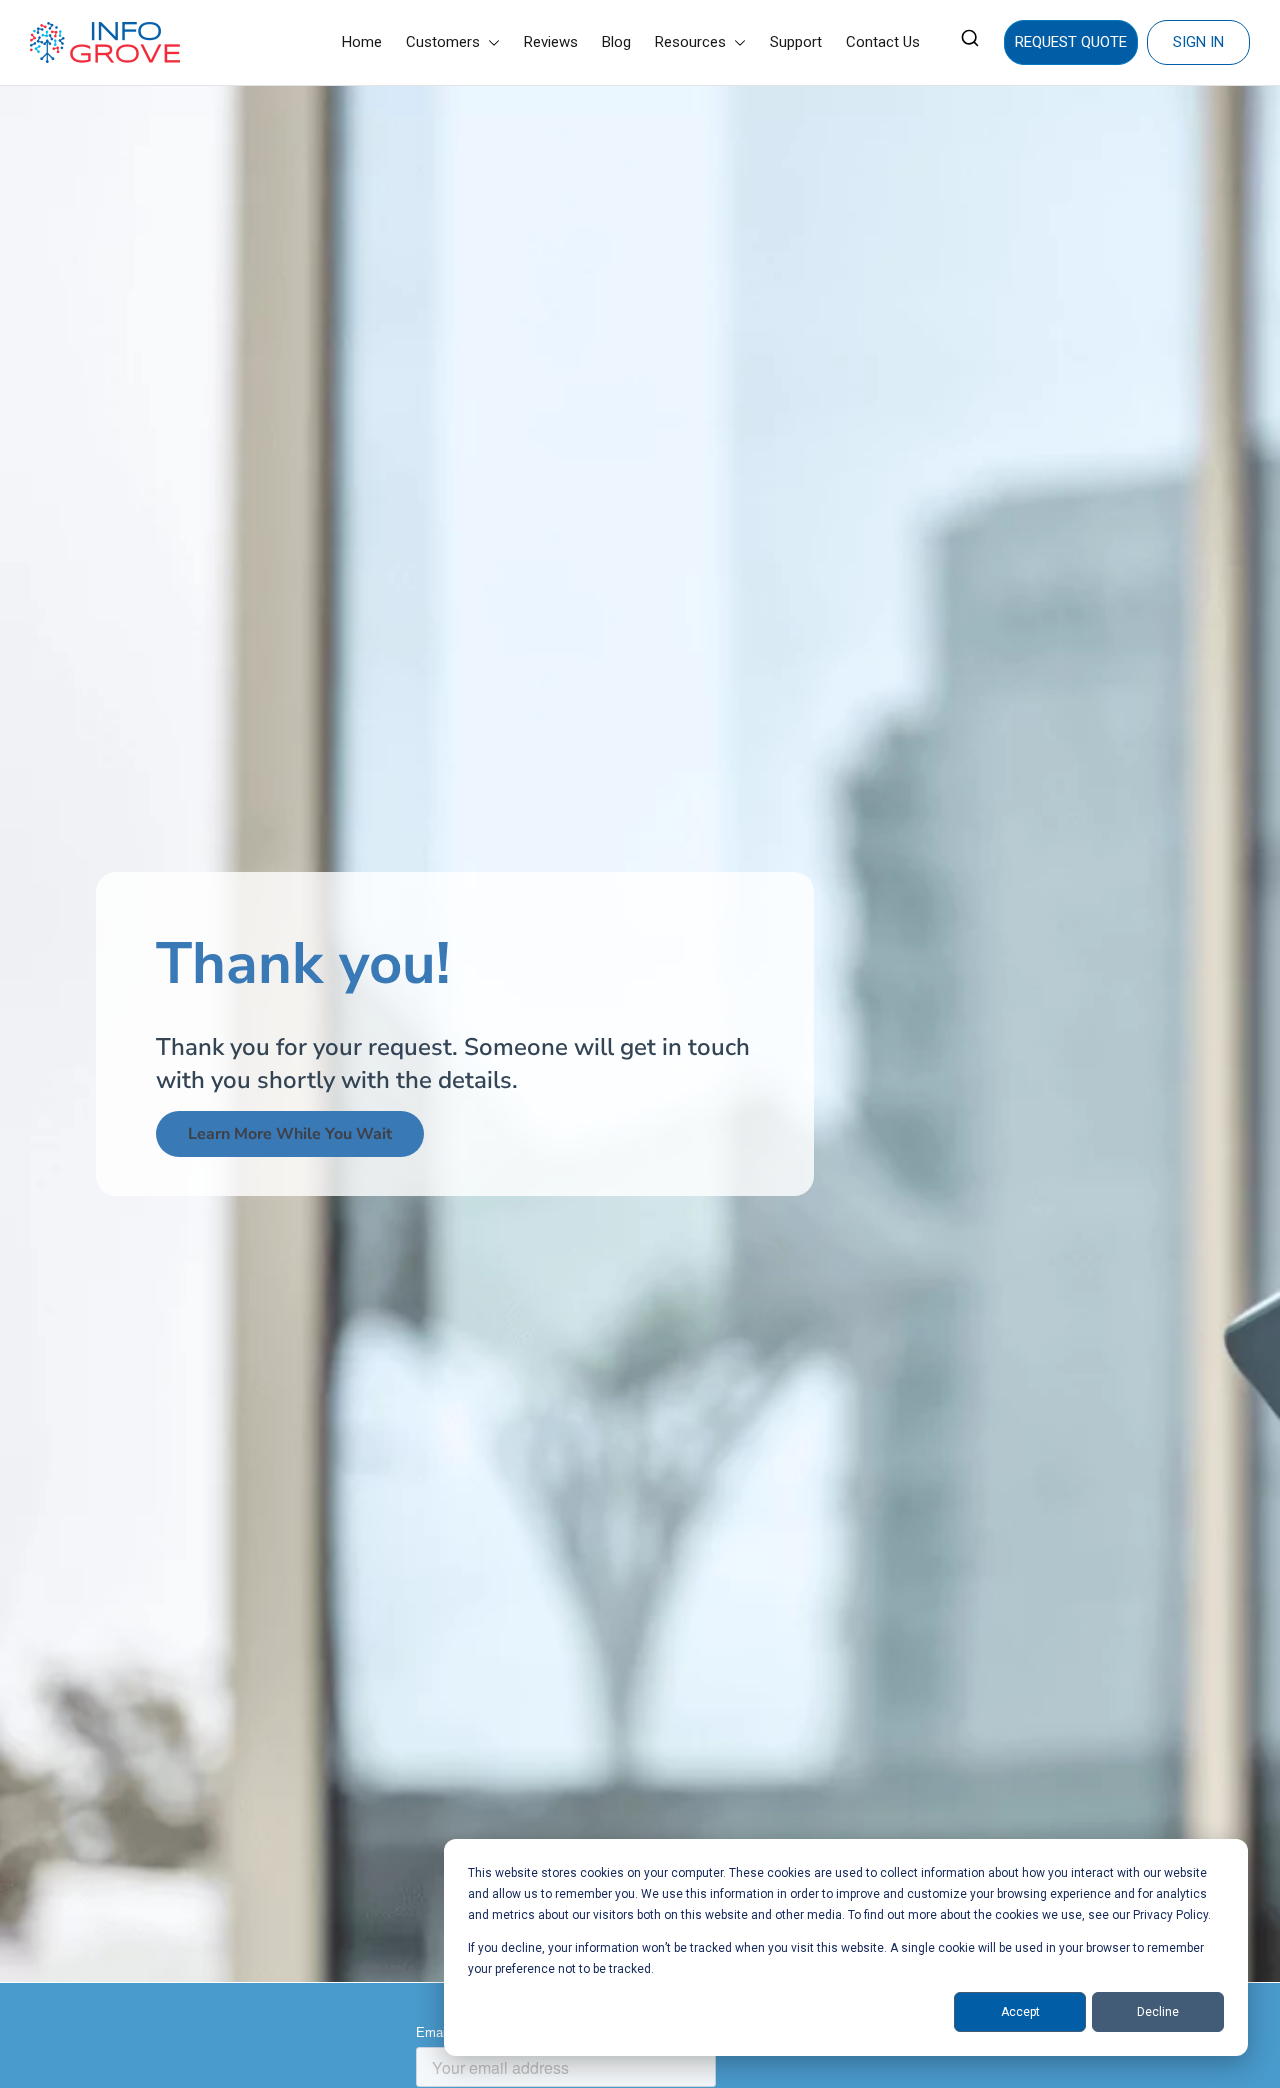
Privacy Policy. (1172, 1915)
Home (362, 42)
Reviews (551, 42)
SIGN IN (1198, 42)
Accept (1020, 2012)
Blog (616, 42)
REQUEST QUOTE (1071, 42)
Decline (1158, 2012)
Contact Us (883, 42)
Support (796, 42)
